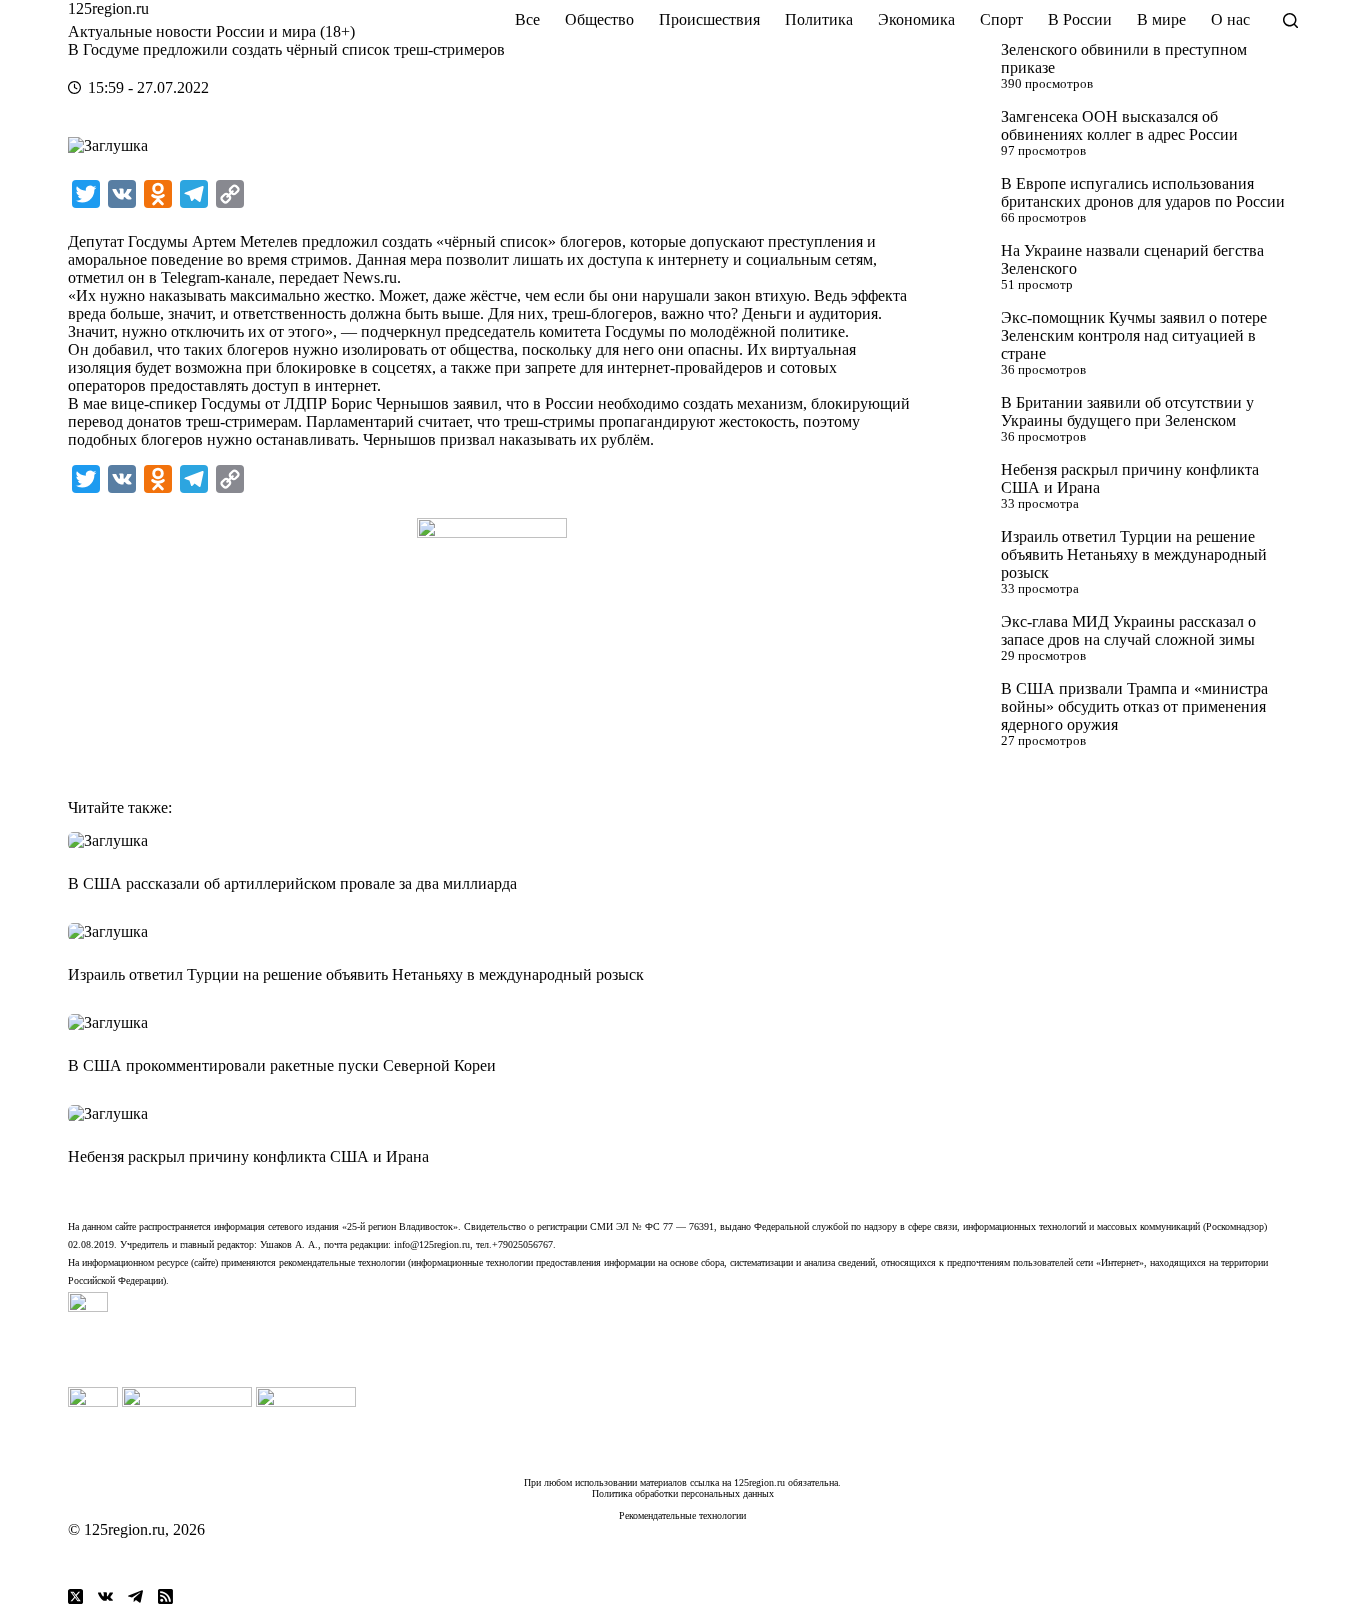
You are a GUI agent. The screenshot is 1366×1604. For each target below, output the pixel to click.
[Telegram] (135, 1596)
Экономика (916, 19)
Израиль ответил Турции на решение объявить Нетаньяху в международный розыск (1134, 554)
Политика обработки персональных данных (683, 1493)
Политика (819, 19)
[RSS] (165, 1596)
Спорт (1001, 19)
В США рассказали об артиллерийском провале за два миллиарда (292, 883)
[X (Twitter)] (75, 1596)
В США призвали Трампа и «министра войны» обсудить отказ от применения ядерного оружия (1134, 706)
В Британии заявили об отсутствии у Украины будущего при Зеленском (1127, 411)
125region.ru (108, 8)
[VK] (105, 1596)
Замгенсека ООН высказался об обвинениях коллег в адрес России (1119, 125)
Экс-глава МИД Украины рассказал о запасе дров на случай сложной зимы (1128, 630)
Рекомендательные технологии (682, 1515)
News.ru (370, 277)
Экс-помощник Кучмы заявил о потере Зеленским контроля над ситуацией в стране (1134, 335)
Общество (599, 19)
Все (527, 19)
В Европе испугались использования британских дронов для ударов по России (1143, 192)
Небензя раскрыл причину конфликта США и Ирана (248, 1156)
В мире (1161, 19)
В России (1080, 19)
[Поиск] (1290, 20)
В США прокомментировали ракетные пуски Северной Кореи (282, 1065)
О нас (1230, 19)
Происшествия (709, 19)
